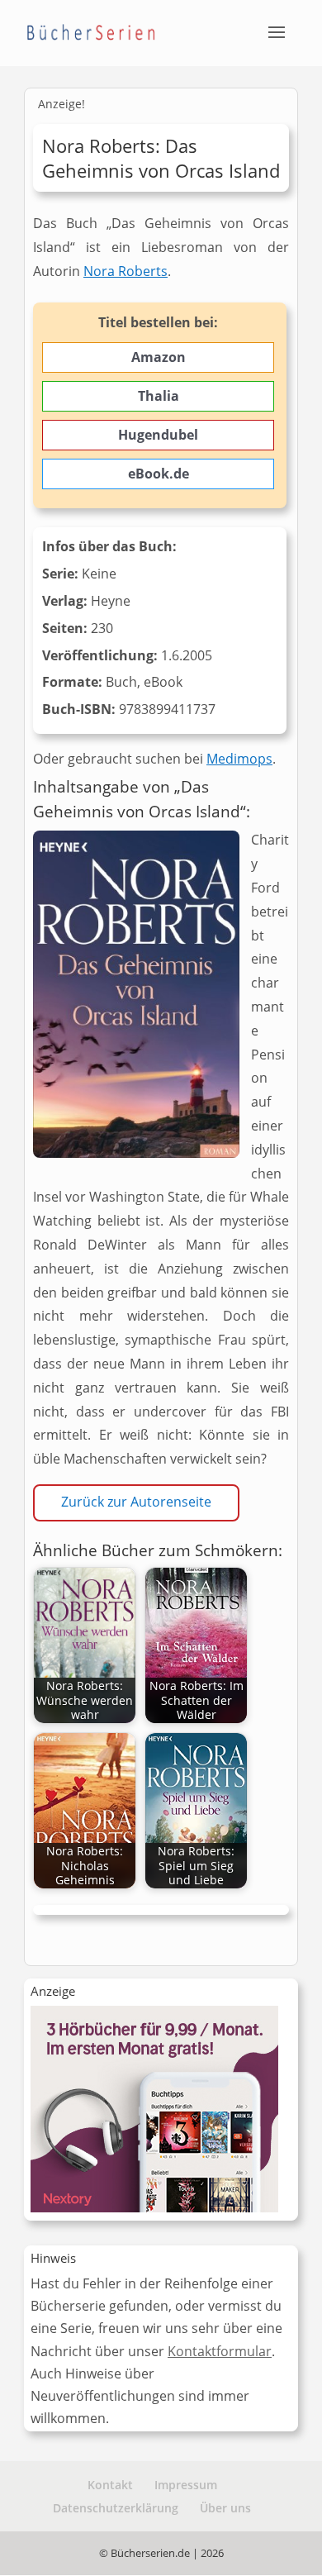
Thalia (159, 396)
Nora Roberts (125, 271)
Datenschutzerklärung (116, 2508)
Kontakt (110, 2485)
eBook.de (159, 474)
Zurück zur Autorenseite (136, 1502)
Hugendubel (158, 435)
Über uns (225, 2508)
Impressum (186, 2485)
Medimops (239, 759)
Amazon (159, 357)
